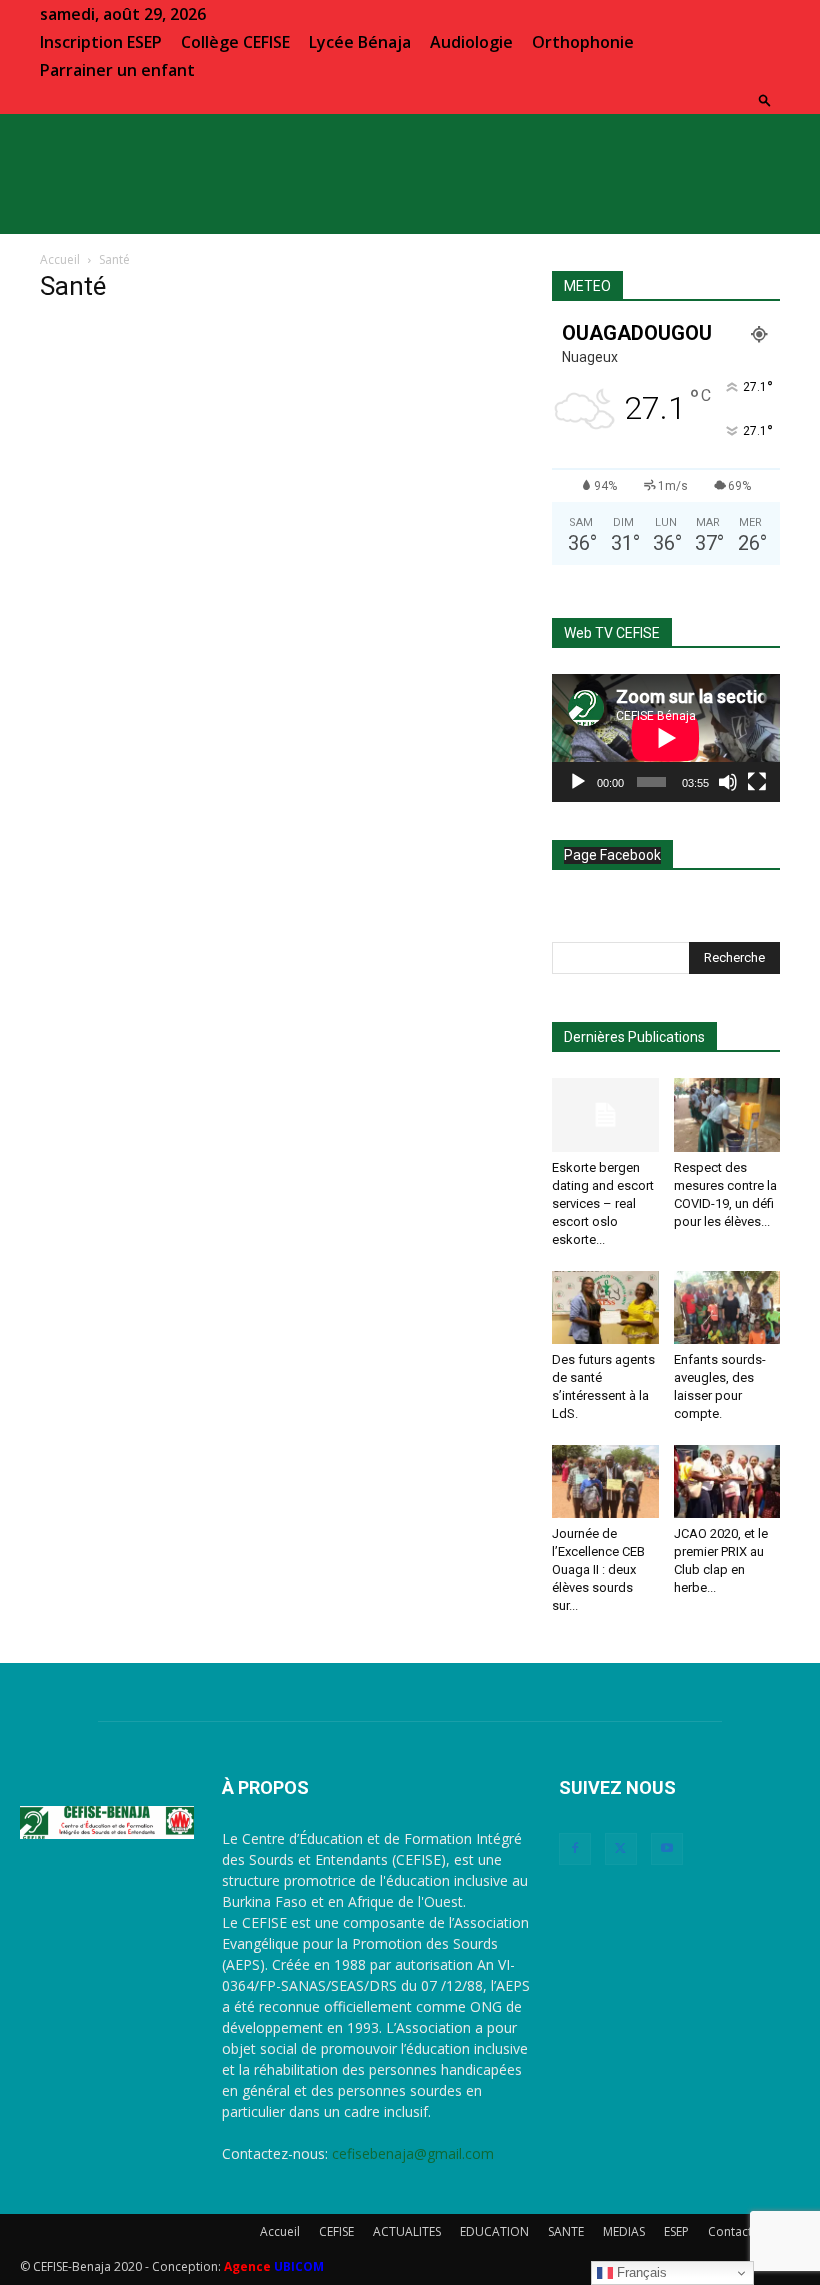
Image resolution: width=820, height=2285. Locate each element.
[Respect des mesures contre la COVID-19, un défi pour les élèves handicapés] (727, 1114)
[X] (621, 1849)
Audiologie (471, 42)
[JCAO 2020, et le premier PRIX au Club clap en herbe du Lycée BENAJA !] (727, 1481)
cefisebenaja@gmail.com (413, 2153)
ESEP (676, 2231)
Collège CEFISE (235, 42)
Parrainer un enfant (117, 70)
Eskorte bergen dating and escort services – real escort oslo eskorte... (603, 1203)
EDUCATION (494, 2231)
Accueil (60, 259)
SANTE (566, 2231)
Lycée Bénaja (360, 42)
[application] (666, 738)
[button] (765, 99)
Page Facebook (612, 855)
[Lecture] (578, 782)
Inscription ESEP (101, 42)
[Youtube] (667, 1849)
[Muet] (728, 782)
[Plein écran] (757, 782)
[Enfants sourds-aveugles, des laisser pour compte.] (727, 1307)
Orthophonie (583, 42)
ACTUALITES (407, 2231)
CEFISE (336, 2231)
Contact (730, 2231)
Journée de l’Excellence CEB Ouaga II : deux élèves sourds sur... (598, 1569)
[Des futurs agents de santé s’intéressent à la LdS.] (605, 1307)
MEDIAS (624, 2231)
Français (640, 2272)
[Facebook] (575, 1849)
